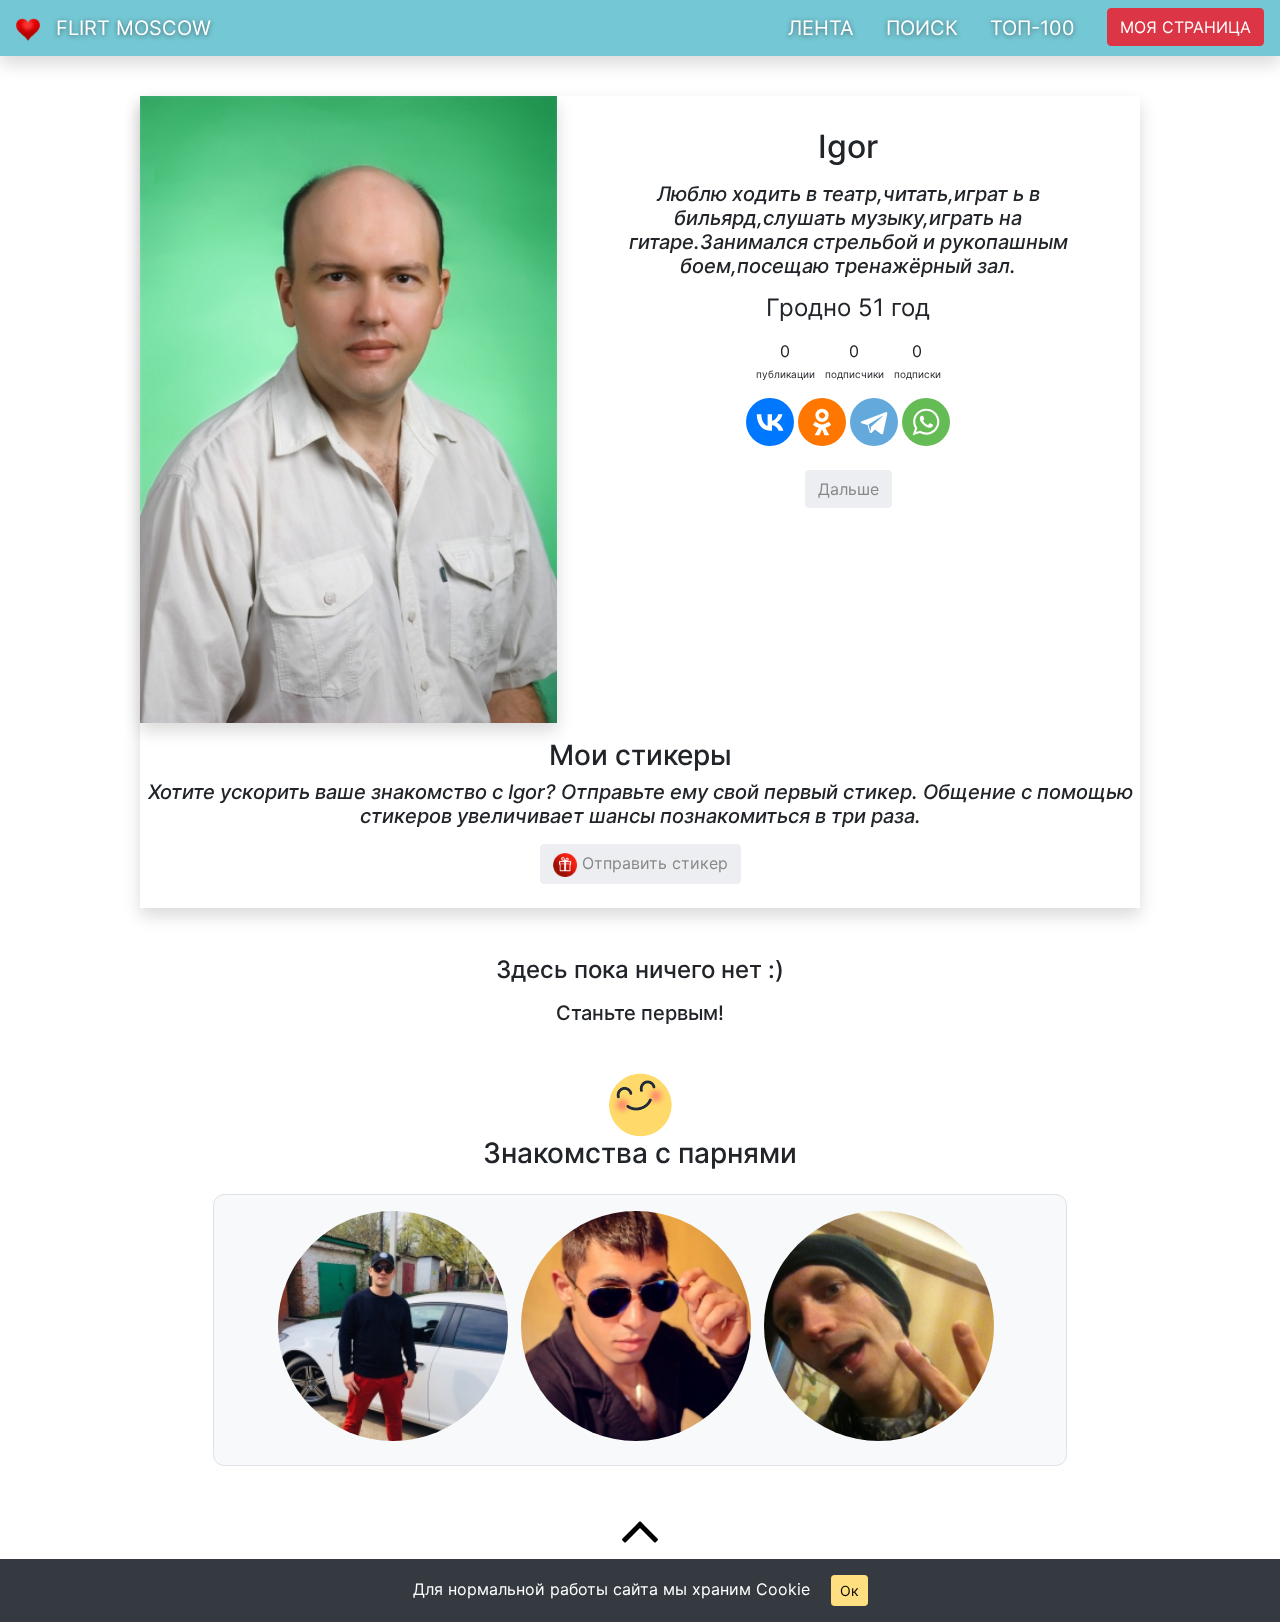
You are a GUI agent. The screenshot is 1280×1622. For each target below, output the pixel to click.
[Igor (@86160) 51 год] (348, 408)
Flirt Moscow (133, 28)
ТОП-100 (1032, 28)
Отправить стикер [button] (652, 863)
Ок (849, 1590)
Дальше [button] (848, 489)
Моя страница (1185, 27)
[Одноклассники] (822, 422)
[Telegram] (874, 422)
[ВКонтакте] (770, 422)
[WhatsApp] (926, 422)
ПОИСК (922, 28)
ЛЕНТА (821, 28)
